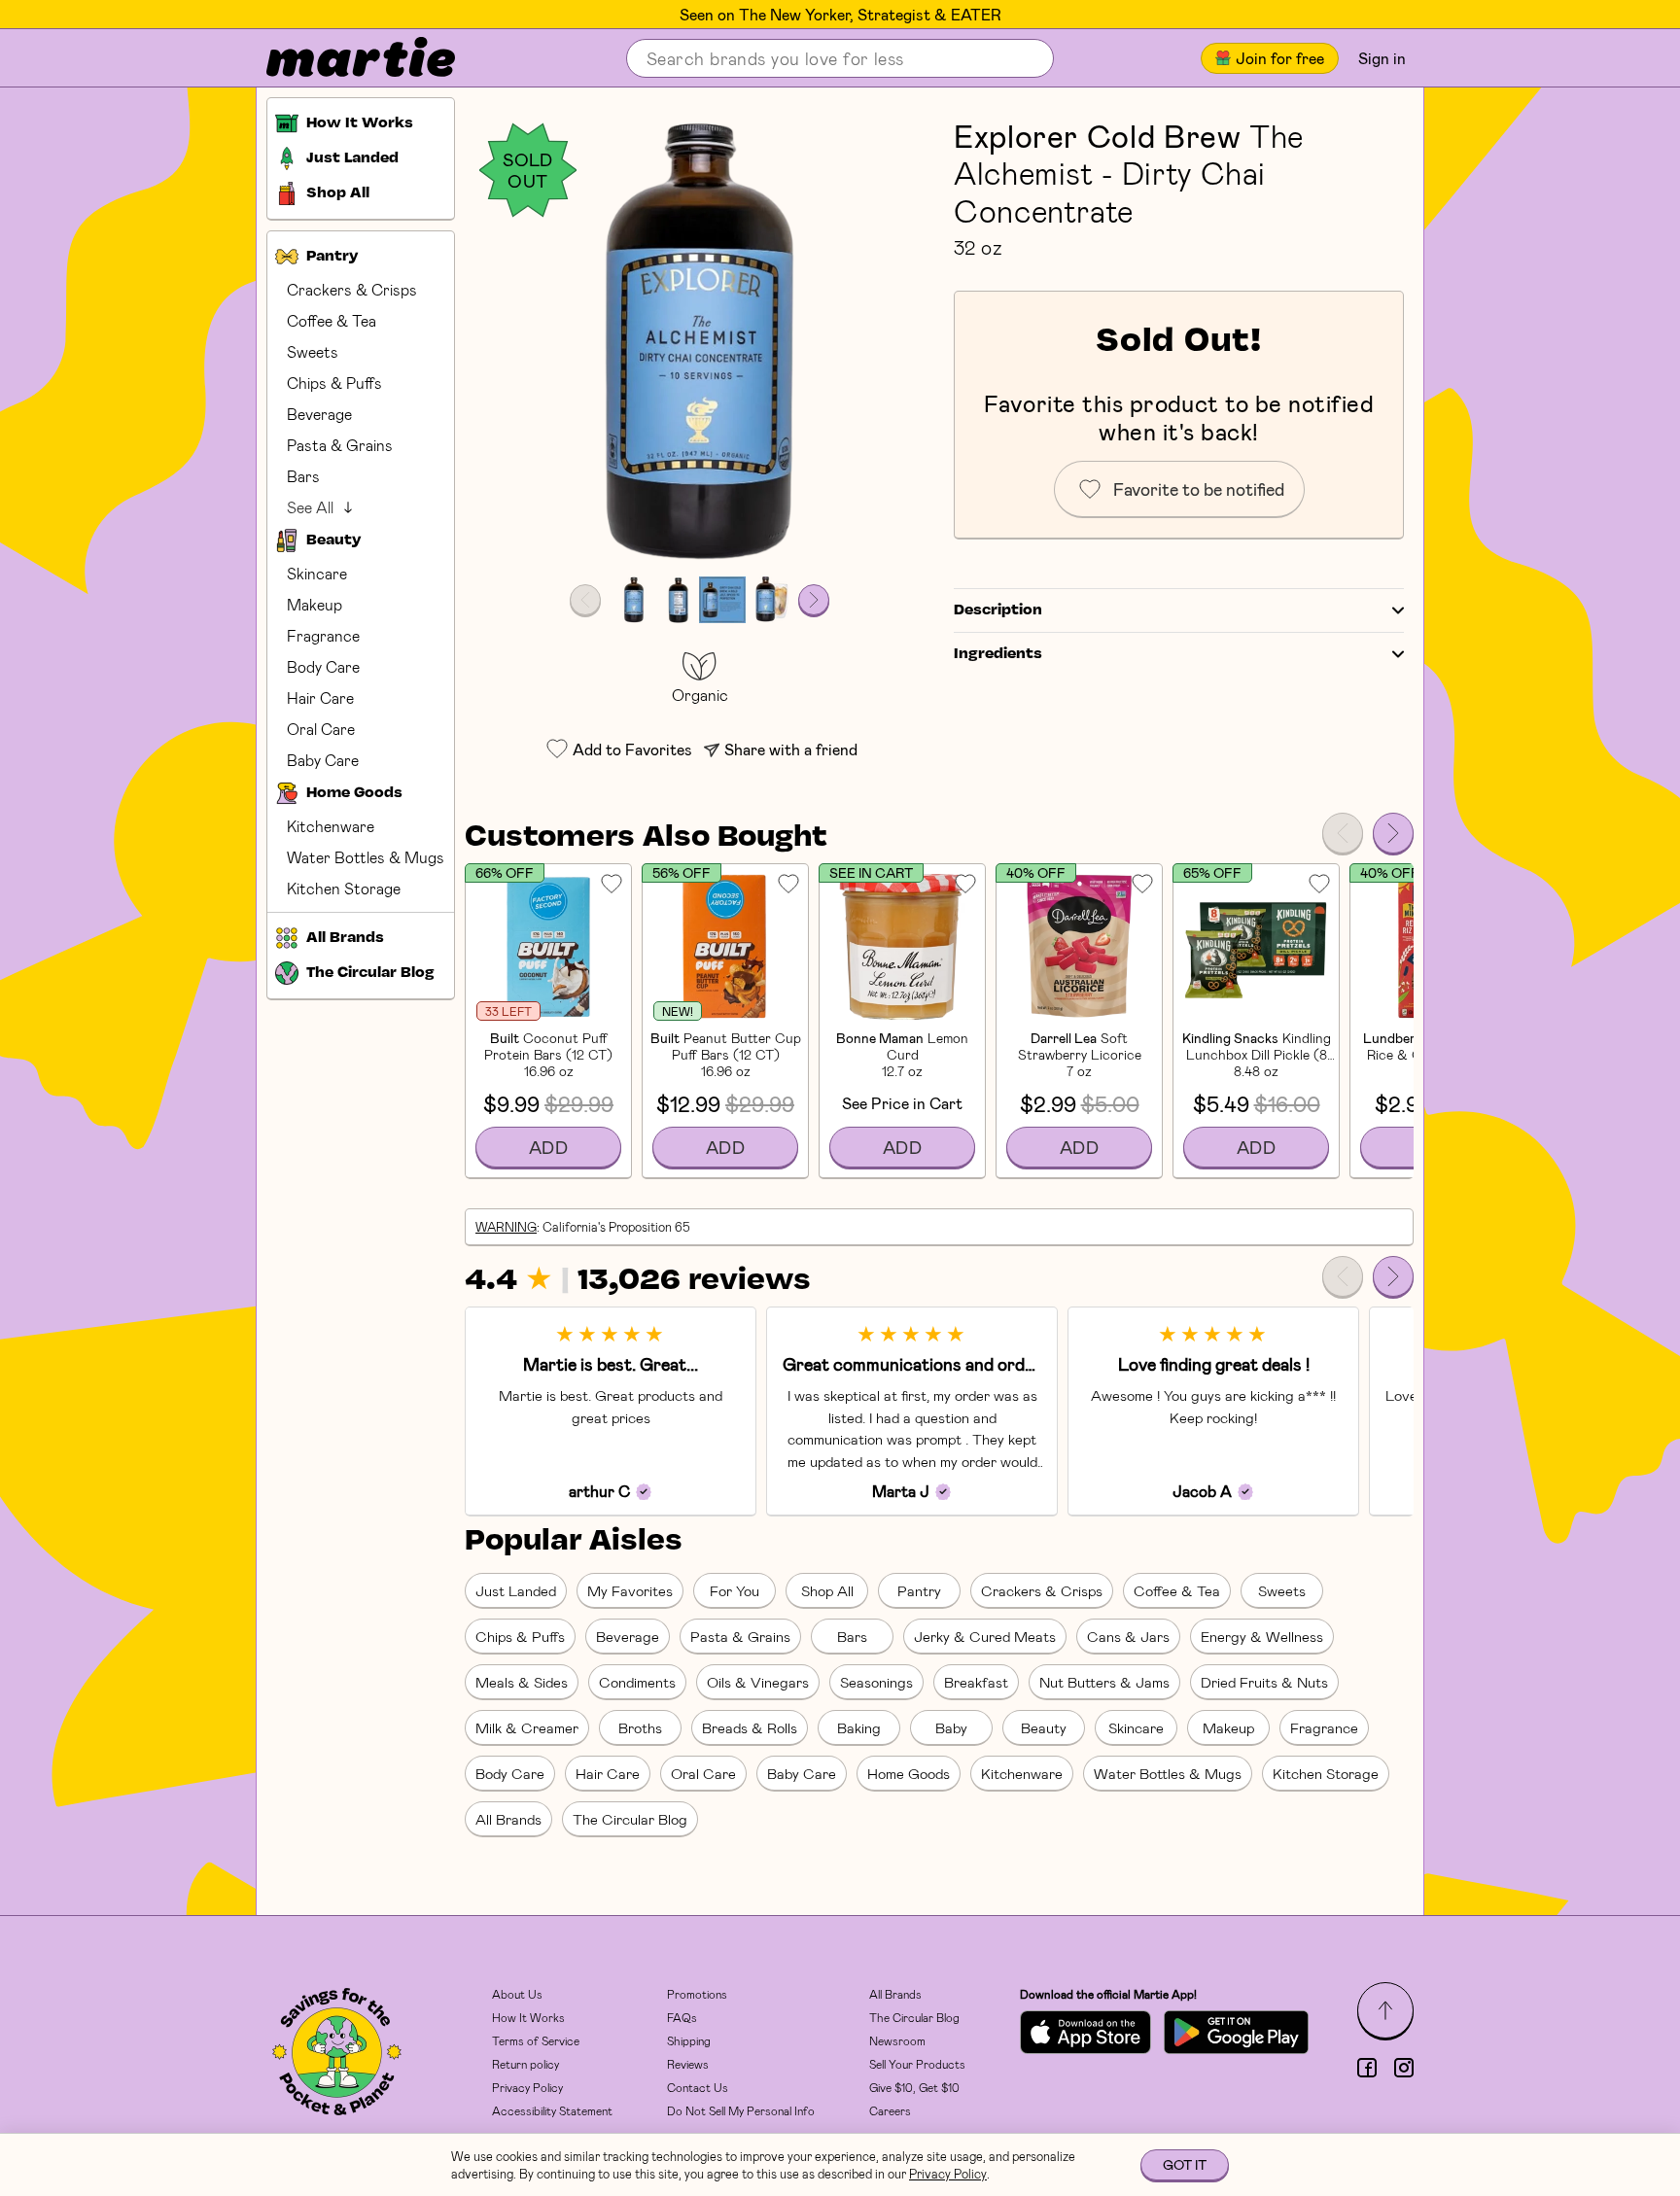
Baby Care (323, 760)
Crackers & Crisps (352, 289)
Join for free (1280, 58)
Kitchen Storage (344, 888)
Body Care (323, 666)
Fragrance (323, 635)
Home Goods (909, 1773)
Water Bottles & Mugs (366, 857)
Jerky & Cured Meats (985, 1636)
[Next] (1393, 833)
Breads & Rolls (750, 1727)
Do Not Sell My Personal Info (741, 2110)
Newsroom (897, 2040)
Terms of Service (536, 2040)
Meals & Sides (522, 1682)
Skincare (317, 573)
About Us (517, 1994)
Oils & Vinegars (758, 1682)
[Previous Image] (585, 600)
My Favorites (630, 1590)
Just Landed (516, 1590)
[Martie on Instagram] (1404, 2068)
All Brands (508, 1819)
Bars (303, 476)
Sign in (1382, 58)
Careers (890, 2110)
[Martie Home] (344, 58)
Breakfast (976, 1682)
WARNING (506, 1227)
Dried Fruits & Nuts (1264, 1682)
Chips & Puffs (334, 383)
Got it (1185, 2164)
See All (310, 507)
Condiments (637, 1682)
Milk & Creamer (527, 1727)
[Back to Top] (1385, 2010)
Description (998, 610)
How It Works (528, 2017)
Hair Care (320, 697)
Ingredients (998, 654)
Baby (951, 1727)
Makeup (315, 604)
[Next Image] (814, 600)
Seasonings (876, 1682)
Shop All (827, 1590)
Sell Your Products (917, 2064)
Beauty (1044, 1727)
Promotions (697, 1994)
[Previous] (1343, 833)
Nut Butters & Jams (1104, 1682)
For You (735, 1590)
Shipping (689, 2040)
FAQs (682, 2017)
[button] (700, 342)
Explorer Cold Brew (1098, 135)
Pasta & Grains (340, 445)
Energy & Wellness (1262, 1636)
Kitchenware (331, 826)
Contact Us (698, 2087)
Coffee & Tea (332, 320)
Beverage (319, 414)
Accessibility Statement (552, 2110)
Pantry (919, 1590)
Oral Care (321, 729)
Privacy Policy (527, 2087)
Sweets (313, 351)
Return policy (525, 2064)
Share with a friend (791, 749)
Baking (859, 1727)
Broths (640, 1727)
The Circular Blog (630, 1819)
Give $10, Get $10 (914, 2087)
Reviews (688, 2064)
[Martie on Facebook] (1367, 2068)
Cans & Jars (1128, 1636)
